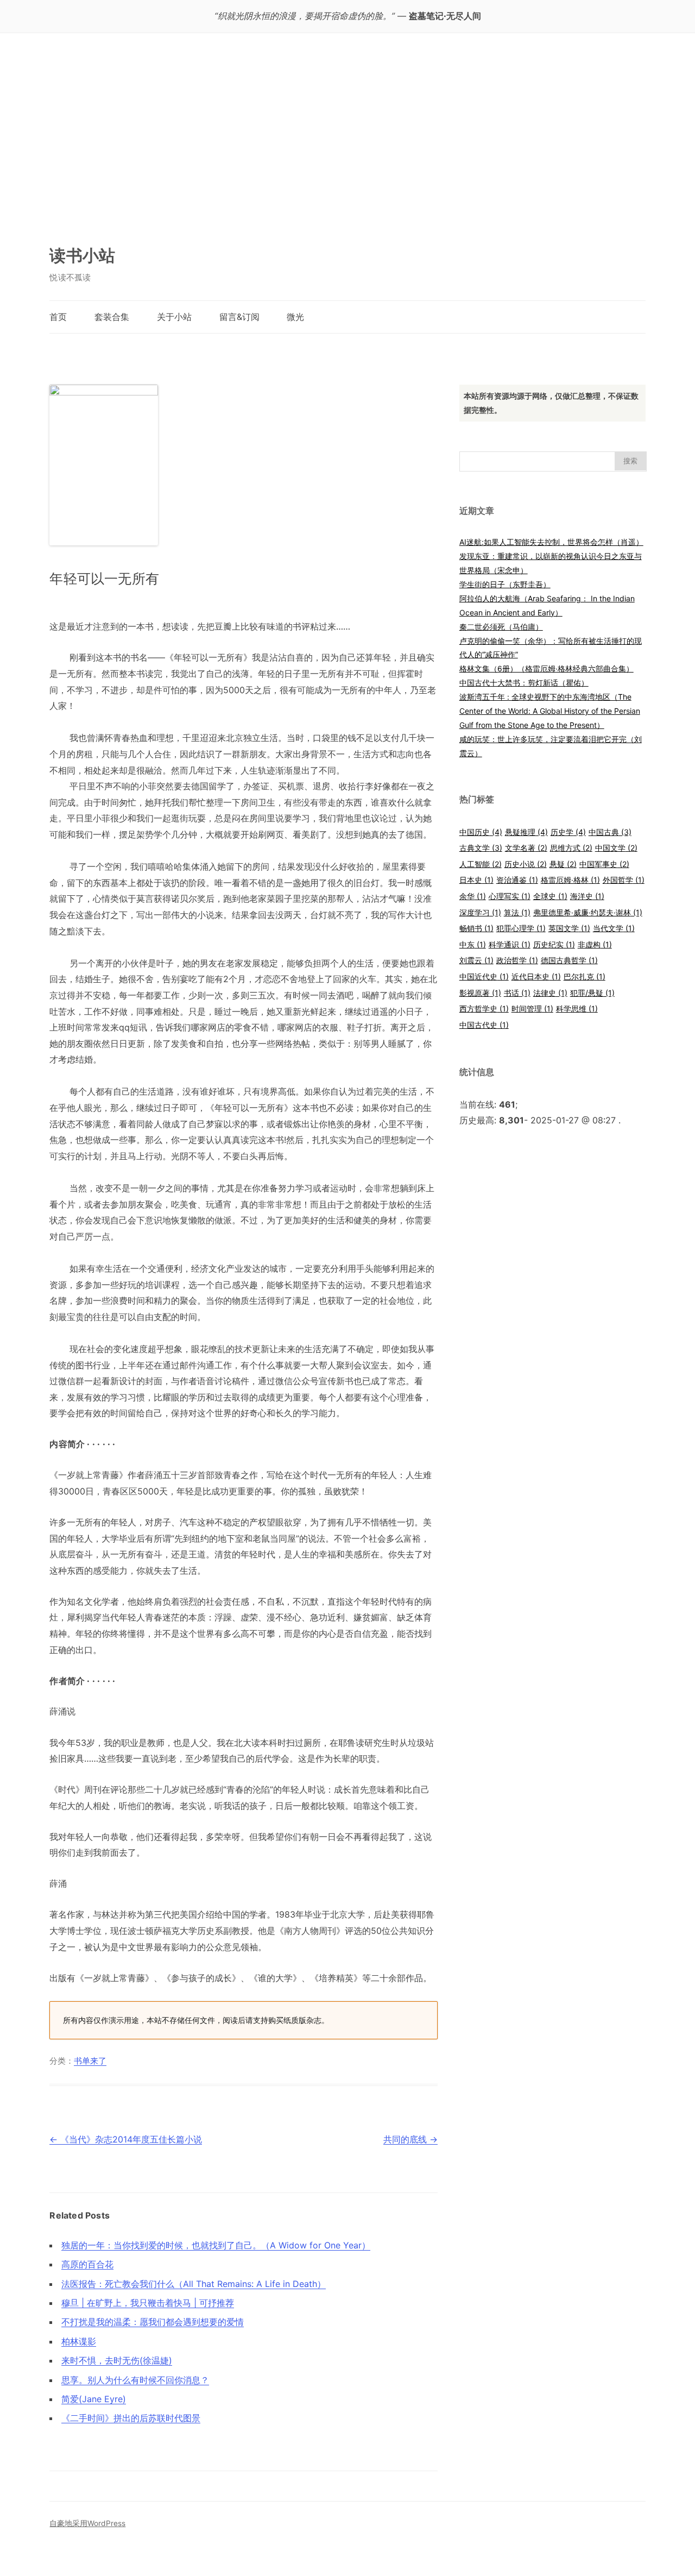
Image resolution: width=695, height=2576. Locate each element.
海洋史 (587, 896)
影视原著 (480, 993)
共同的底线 (410, 2139)
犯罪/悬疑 (592, 993)
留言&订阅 (239, 317)
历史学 (568, 832)
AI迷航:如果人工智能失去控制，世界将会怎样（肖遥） (551, 542)
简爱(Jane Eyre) (94, 2399)
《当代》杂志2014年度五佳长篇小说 (126, 2139)
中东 (473, 944)
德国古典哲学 (569, 960)
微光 (295, 317)
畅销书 (476, 928)
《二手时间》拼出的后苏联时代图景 (131, 2418)
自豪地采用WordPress (87, 2523)
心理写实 (510, 896)
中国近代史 (484, 976)
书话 (517, 993)
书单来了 (90, 2061)
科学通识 (510, 944)
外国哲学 (624, 880)
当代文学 (614, 928)
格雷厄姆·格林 (570, 880)
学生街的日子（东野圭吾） (505, 584)
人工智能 (481, 864)
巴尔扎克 (585, 976)
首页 (58, 317)
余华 (473, 896)
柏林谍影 (79, 2341)
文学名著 (526, 848)
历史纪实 (554, 944)
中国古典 (610, 832)
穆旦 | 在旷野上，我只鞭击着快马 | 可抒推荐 (148, 2303)
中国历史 (481, 832)
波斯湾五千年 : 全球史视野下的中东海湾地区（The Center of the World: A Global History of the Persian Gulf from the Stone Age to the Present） (550, 711)
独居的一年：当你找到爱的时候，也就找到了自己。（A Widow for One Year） (216, 2245)
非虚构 (595, 944)
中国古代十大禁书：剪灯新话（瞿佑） (524, 683)
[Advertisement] (347, 144)
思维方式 (571, 848)
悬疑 (563, 864)
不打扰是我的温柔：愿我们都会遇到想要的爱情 (153, 2322)
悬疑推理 (526, 832)
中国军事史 (604, 864)
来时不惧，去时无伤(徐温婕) (117, 2360)
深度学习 (480, 912)
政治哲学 (517, 960)
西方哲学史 (484, 1009)
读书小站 (82, 255)
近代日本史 (536, 976)
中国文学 (616, 848)
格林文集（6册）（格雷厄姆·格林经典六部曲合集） (546, 668)
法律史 (550, 993)
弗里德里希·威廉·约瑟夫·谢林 (588, 912)
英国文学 (569, 928)
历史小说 (526, 864)
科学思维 (577, 1009)
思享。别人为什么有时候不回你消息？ (135, 2380)
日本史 (476, 880)
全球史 (550, 896)
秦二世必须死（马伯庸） (501, 627)
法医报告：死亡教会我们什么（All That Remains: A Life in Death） (194, 2284)
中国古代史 (484, 1025)
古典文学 (481, 848)
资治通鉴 (517, 880)
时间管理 (532, 1009)
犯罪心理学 (521, 928)
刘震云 (476, 960)
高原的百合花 (87, 2264)
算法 (517, 912)
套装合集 (112, 317)
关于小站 (174, 317)
